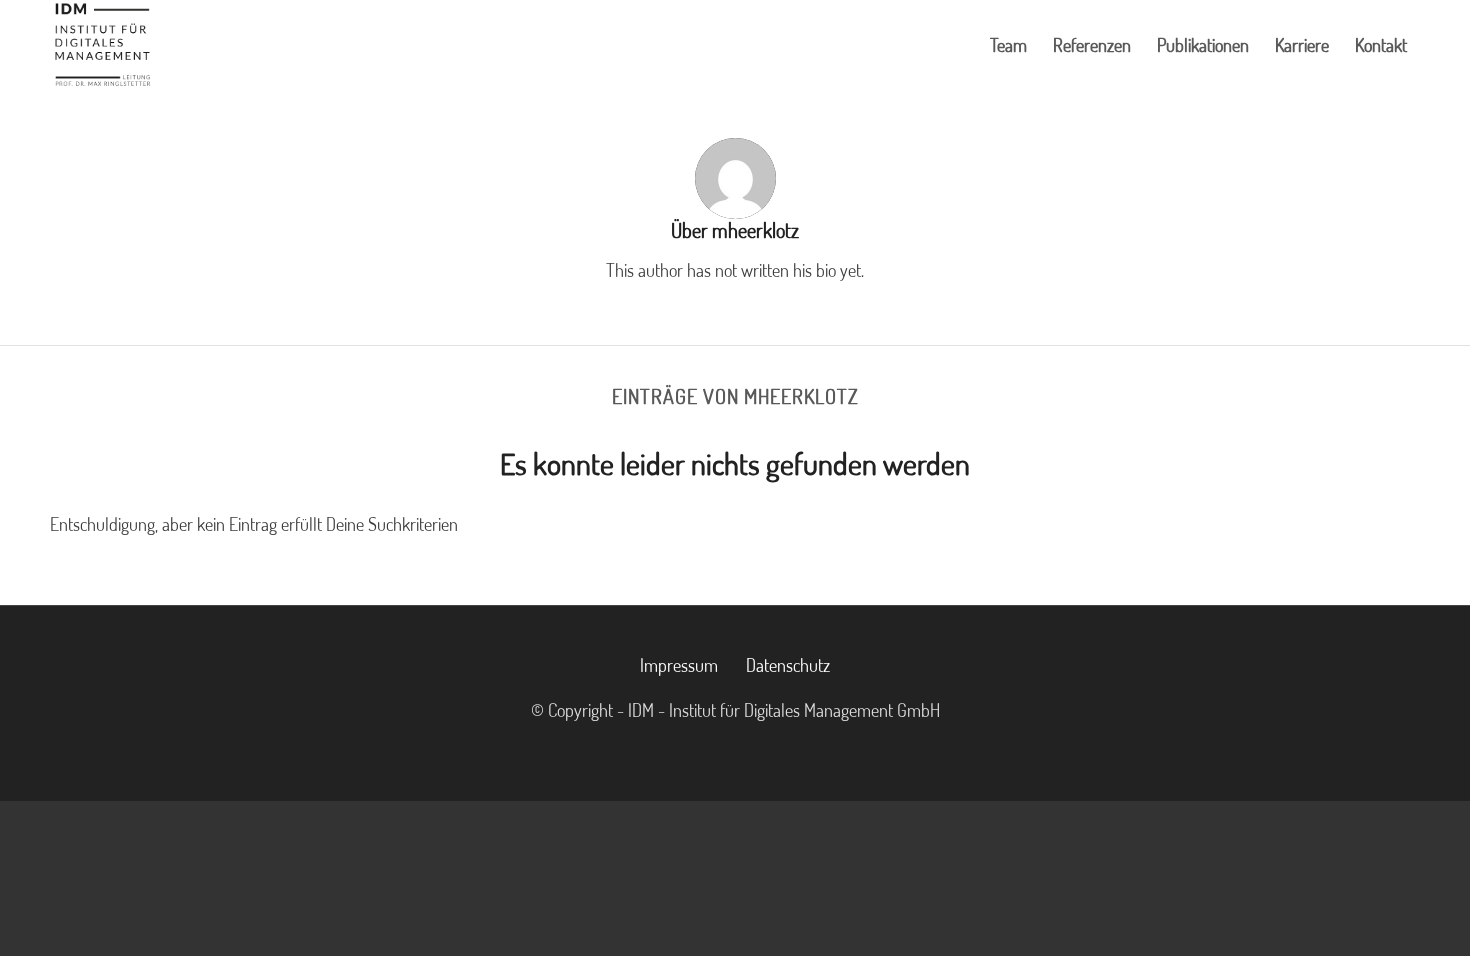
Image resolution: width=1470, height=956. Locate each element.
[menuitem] (1008, 45)
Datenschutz (788, 665)
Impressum (679, 665)
